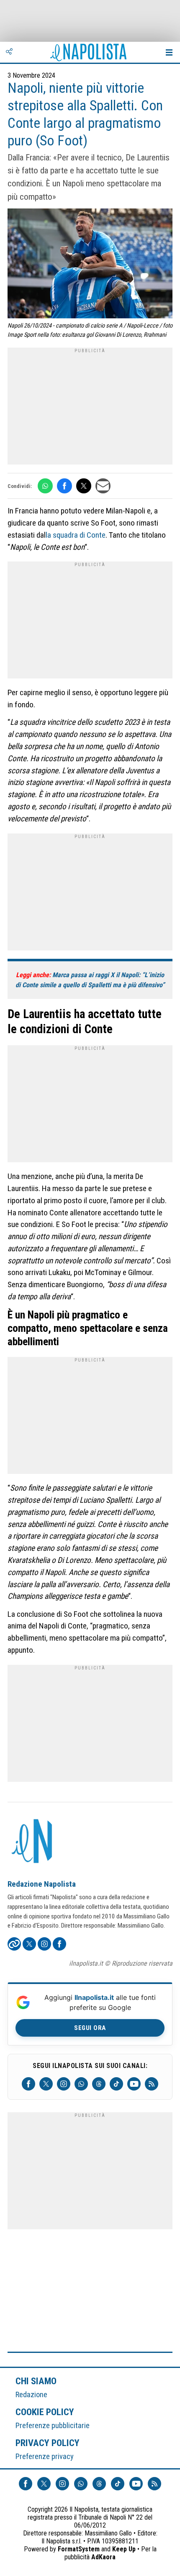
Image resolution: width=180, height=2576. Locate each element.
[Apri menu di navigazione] (169, 52)
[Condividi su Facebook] (64, 486)
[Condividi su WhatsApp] (45, 486)
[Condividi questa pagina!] (9, 52)
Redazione (31, 2394)
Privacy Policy (48, 2443)
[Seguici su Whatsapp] (81, 2084)
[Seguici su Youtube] (134, 2084)
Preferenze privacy (45, 2456)
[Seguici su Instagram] (64, 2084)
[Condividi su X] (84, 486)
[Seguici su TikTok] (116, 2084)
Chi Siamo (36, 2381)
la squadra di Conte (76, 535)
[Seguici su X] (46, 2084)
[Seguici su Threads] (99, 2084)
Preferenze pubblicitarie (53, 2425)
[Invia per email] (103, 486)
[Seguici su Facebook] (28, 2084)
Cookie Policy (45, 2412)
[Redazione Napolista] (33, 1842)
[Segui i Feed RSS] (152, 2084)
